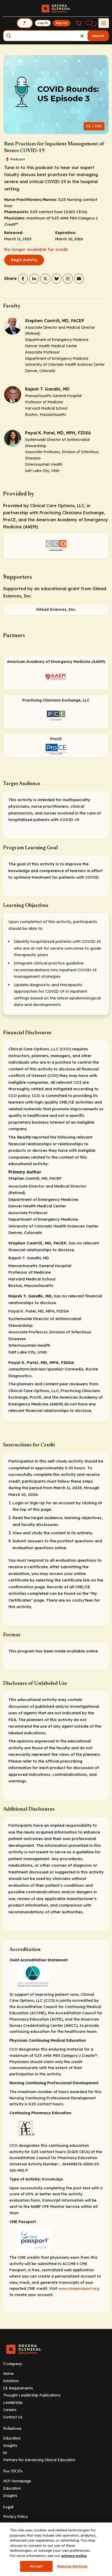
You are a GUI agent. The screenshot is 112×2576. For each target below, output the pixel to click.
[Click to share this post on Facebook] (23, 279)
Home (8, 2373)
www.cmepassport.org (79, 2289)
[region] (56, 2549)
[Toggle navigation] (104, 23)
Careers (10, 2410)
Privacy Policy (15, 2516)
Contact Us (13, 2417)
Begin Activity (24, 260)
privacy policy (74, 2556)
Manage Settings (72, 2566)
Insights (10, 2445)
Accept (36, 2566)
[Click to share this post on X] (45, 279)
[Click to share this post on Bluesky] (57, 279)
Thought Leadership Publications (32, 2395)
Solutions (11, 2381)
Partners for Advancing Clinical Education (39, 2460)
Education (12, 2438)
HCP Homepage (17, 2481)
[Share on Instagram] (68, 279)
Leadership (13, 2402)
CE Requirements (18, 2388)
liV (5, 2453)
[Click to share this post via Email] (79, 279)
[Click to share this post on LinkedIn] (34, 279)
